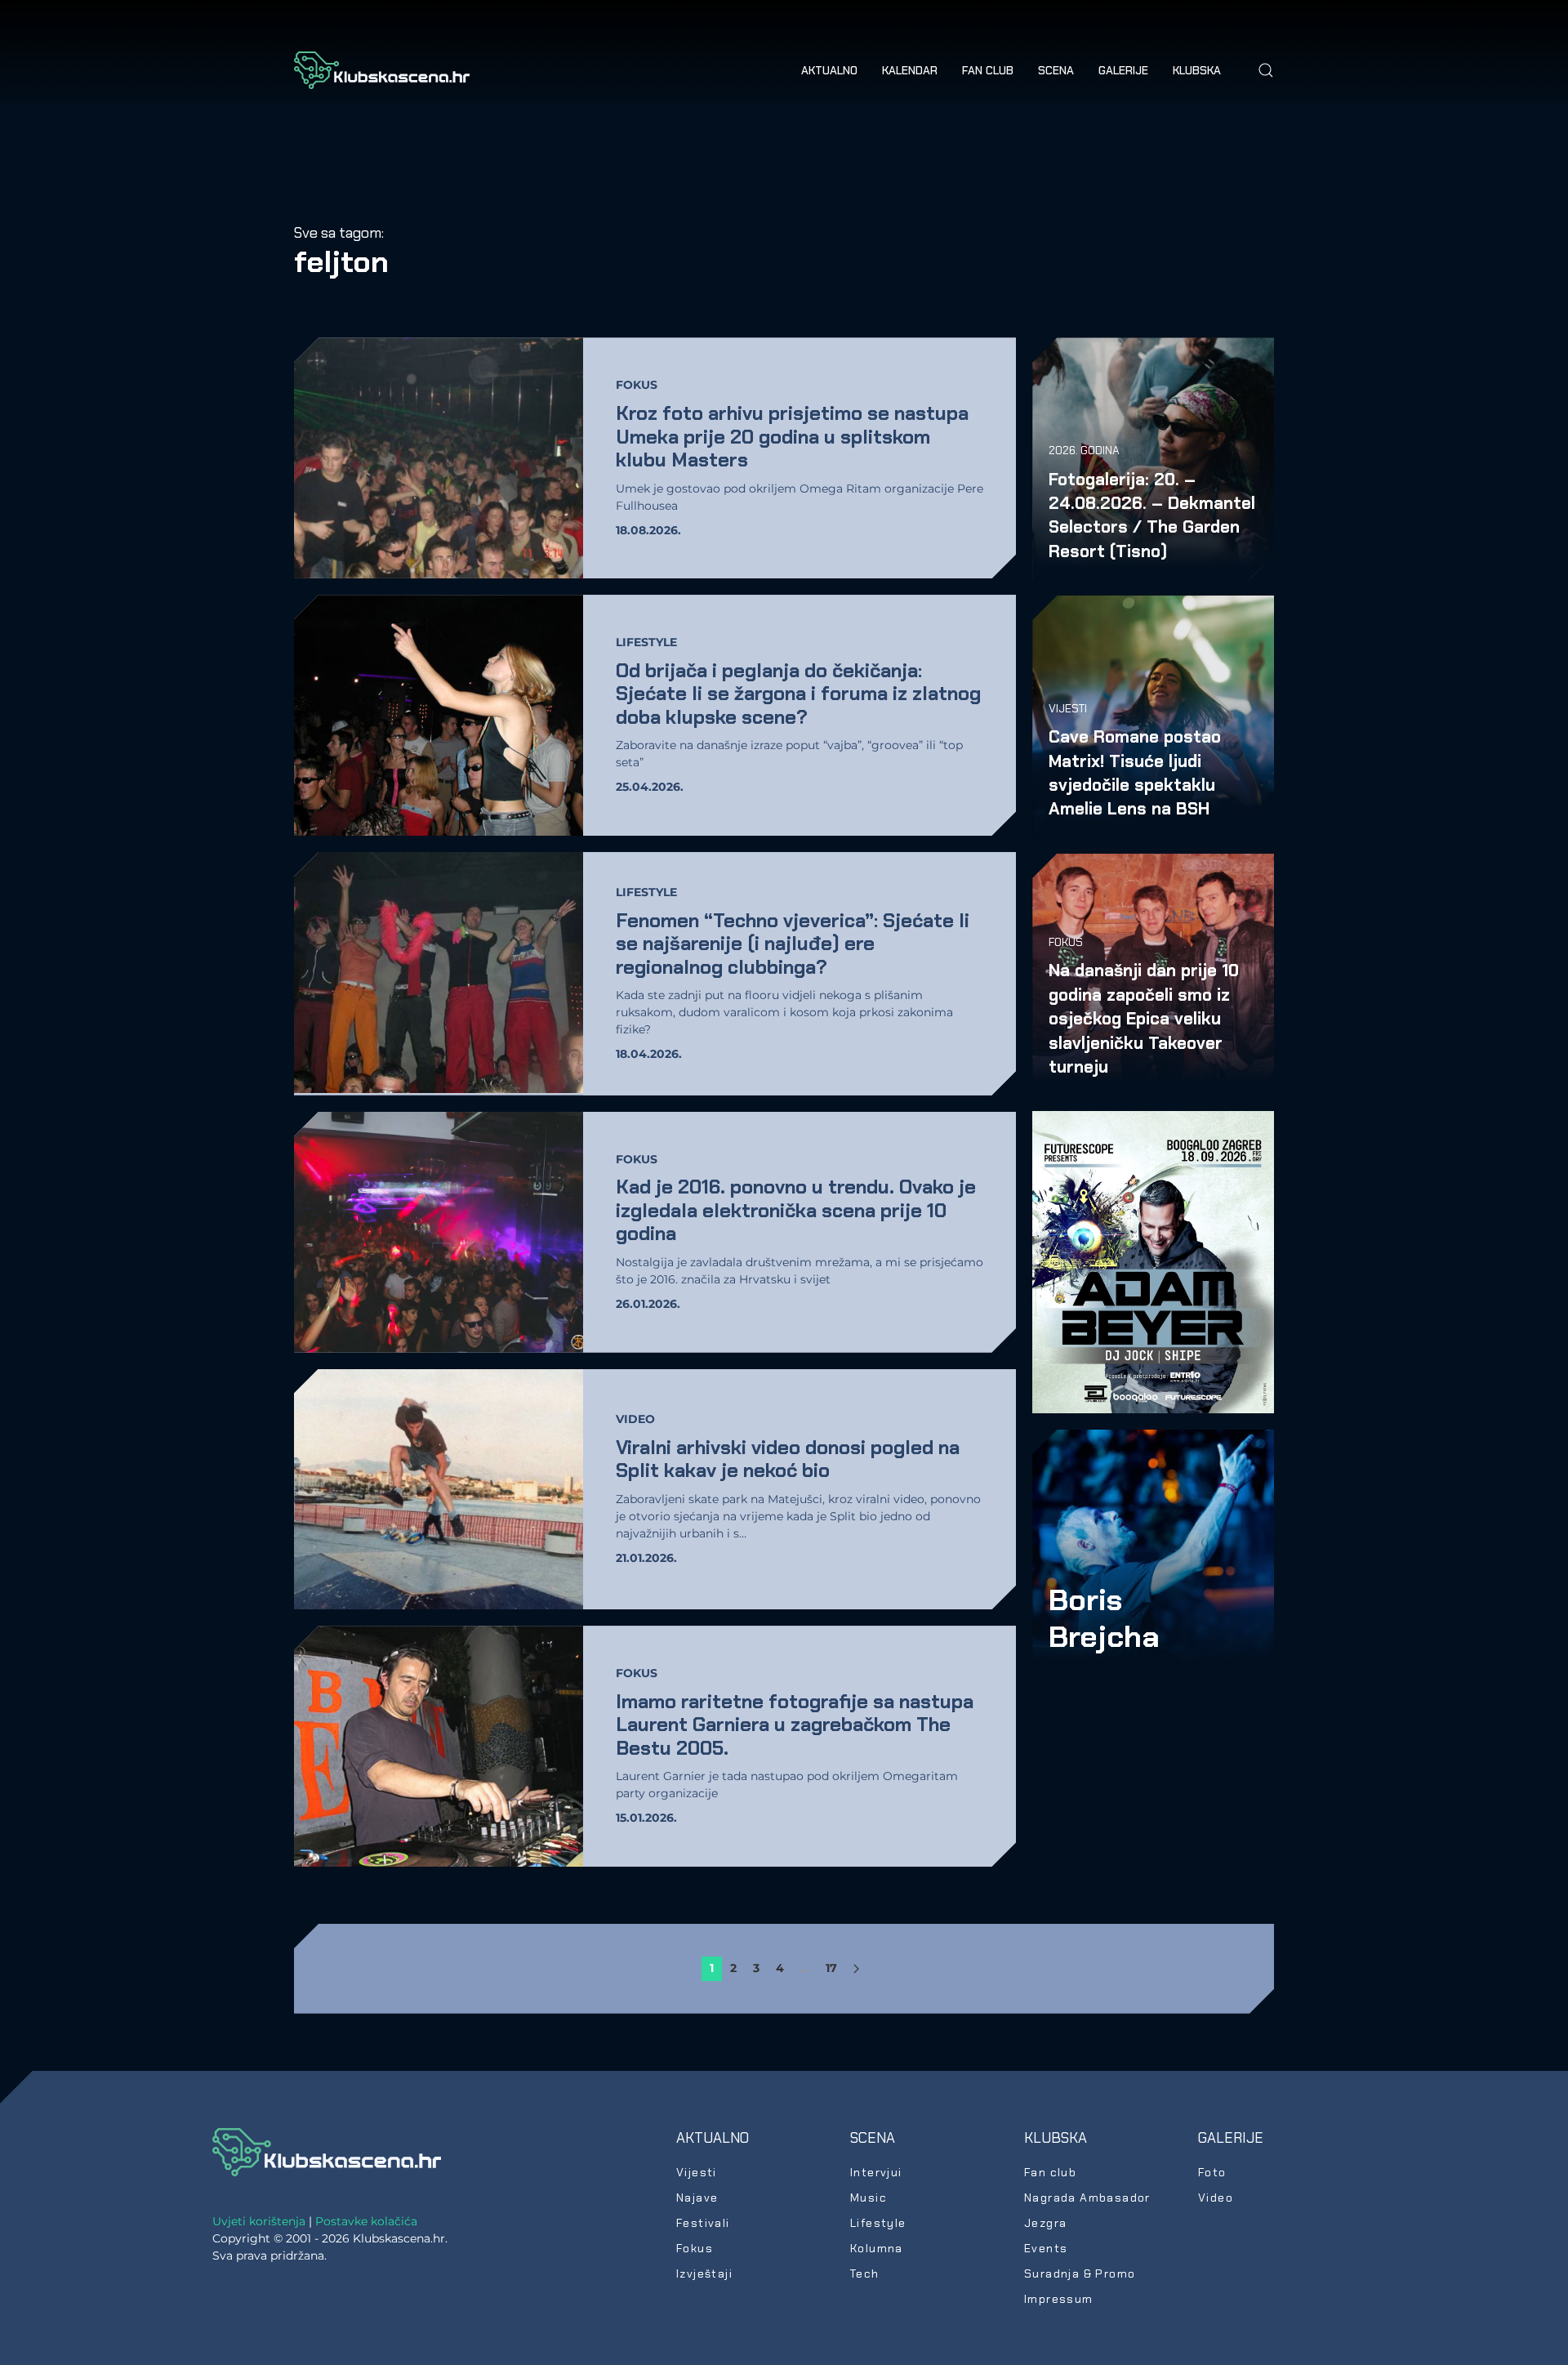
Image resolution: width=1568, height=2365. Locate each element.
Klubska (1056, 2138)
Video (635, 1419)
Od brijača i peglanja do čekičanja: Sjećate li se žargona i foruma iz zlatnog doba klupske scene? (798, 694)
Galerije (1231, 2138)
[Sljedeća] (856, 1969)
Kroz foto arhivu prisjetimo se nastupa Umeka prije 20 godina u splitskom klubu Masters (792, 436)
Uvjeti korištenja (259, 2221)
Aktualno (713, 2138)
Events (1046, 2248)
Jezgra (1045, 2223)
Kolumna (877, 2248)
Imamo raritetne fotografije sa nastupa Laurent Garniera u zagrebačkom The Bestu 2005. (795, 1725)
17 (831, 1968)
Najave (697, 2198)
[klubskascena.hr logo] (327, 2151)
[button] (1266, 70)
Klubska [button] (1197, 70)
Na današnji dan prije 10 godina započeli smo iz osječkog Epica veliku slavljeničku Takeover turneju (1144, 1018)
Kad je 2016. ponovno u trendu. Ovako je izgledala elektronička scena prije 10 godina (796, 1210)
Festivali (703, 2223)
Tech (865, 2274)
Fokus (637, 385)
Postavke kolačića (366, 2221)
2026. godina (1084, 450)
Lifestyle (646, 642)
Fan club (988, 70)
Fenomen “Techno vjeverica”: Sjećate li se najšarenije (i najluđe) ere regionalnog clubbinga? (793, 944)
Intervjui (876, 2172)
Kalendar (910, 70)
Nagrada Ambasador (1087, 2198)
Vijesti (1068, 708)
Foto (1212, 2172)
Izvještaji (704, 2274)
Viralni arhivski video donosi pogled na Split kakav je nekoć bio (788, 1459)
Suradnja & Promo (1080, 2274)
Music (869, 2198)
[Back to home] (382, 70)
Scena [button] (1056, 70)
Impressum (1059, 2299)
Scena (873, 2138)
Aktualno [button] (829, 70)
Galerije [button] (1123, 70)
